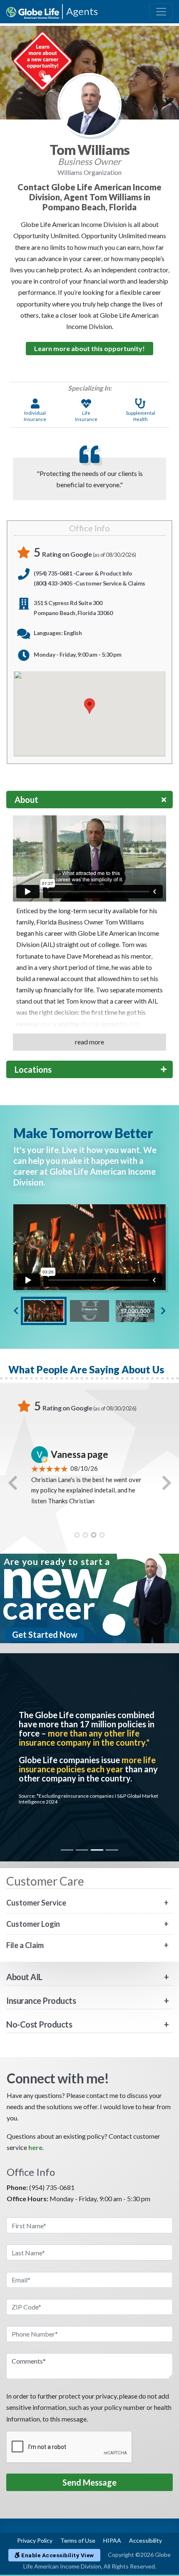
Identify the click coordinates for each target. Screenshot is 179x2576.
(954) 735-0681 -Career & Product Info (83, 573)
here (35, 2147)
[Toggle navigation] (161, 12)
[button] (12, 1483)
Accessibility (145, 2540)
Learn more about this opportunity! (89, 348)
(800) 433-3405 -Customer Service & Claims (89, 583)
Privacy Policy (35, 2540)
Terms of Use (78, 2540)
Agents (82, 11)
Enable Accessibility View (57, 2555)
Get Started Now (45, 1634)
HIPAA (112, 2540)
